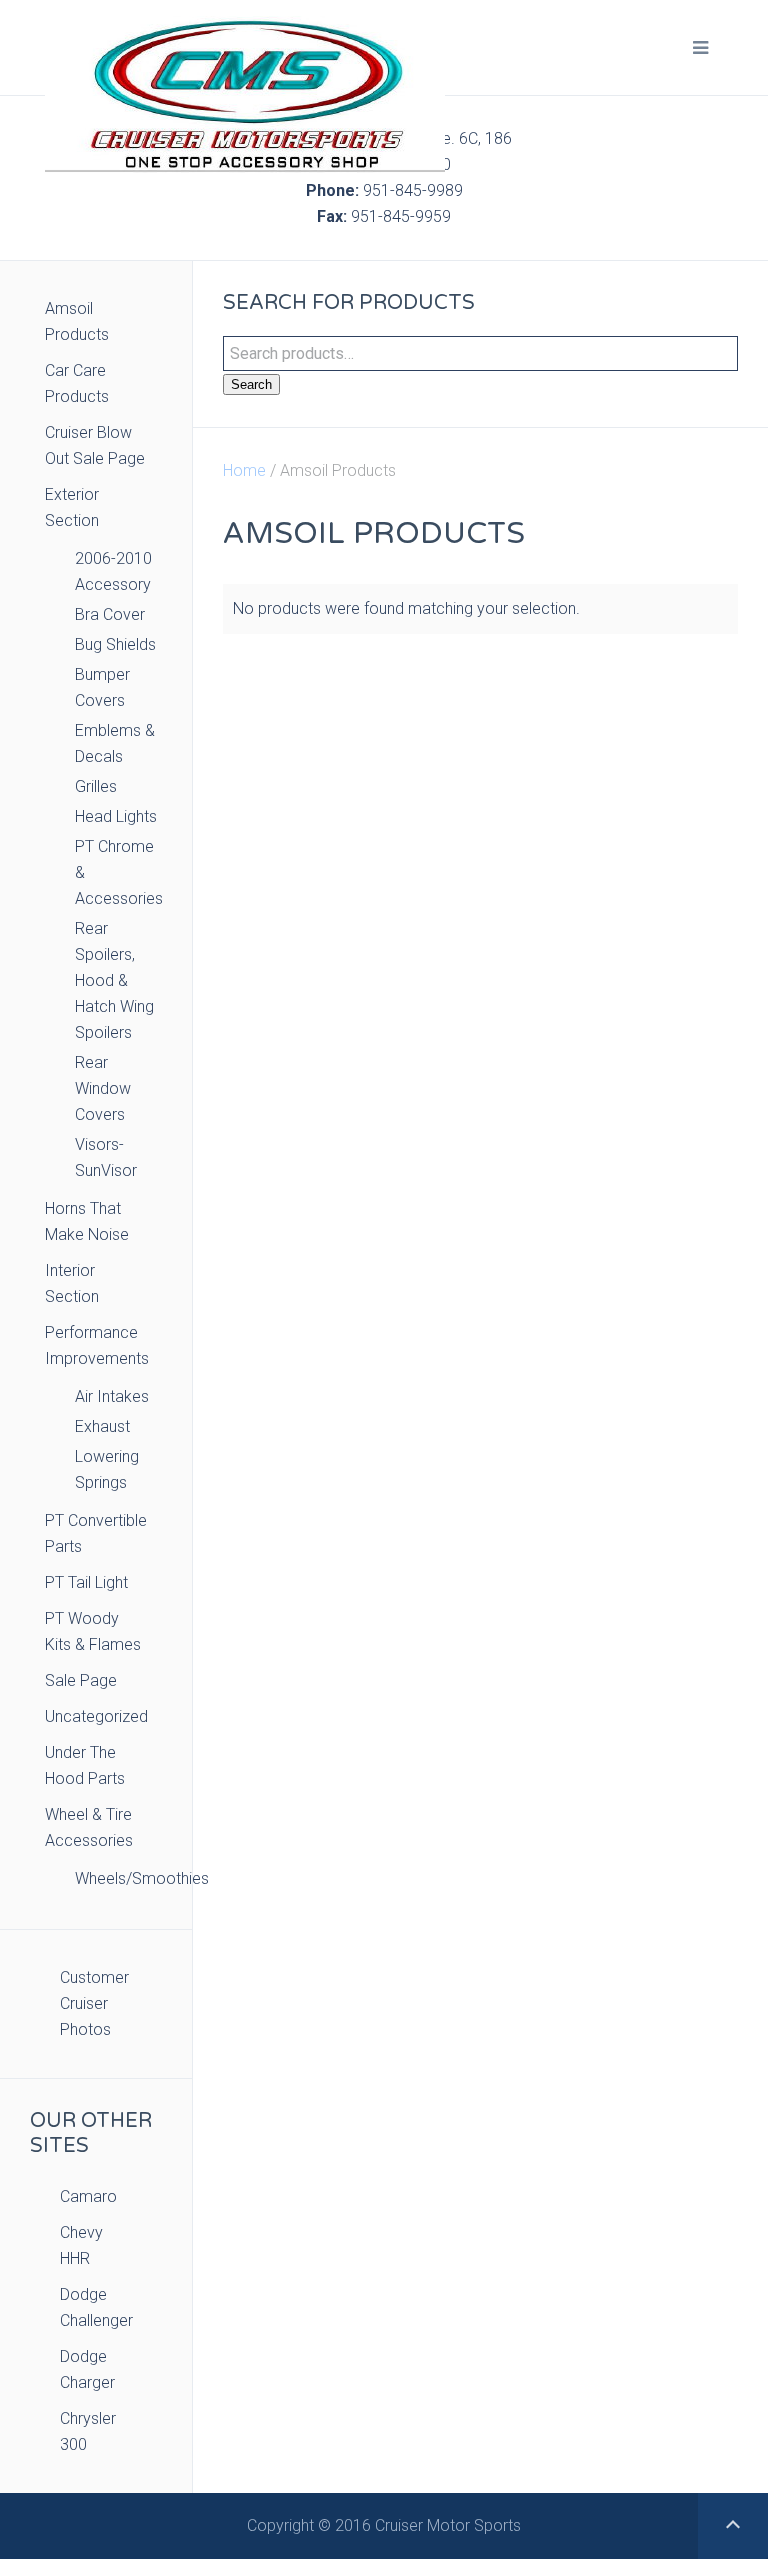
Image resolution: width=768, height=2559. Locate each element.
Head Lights (116, 816)
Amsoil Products (77, 321)
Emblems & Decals (115, 743)
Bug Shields (115, 644)
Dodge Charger (87, 2369)
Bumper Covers (102, 687)
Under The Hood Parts (85, 1765)
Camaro (88, 2196)
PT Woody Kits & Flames (93, 1631)
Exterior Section (72, 507)
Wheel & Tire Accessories (89, 1827)
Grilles (96, 786)
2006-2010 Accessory (113, 571)
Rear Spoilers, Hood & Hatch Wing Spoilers (114, 980)
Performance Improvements (97, 1345)
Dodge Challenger (96, 2307)
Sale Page (81, 1680)
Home (244, 470)
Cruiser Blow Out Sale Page (95, 445)
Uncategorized (96, 1716)
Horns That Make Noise (87, 1221)
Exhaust (102, 1426)
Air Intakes (112, 1396)
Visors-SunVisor (106, 1157)
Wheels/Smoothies (118, 1878)
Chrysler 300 (88, 2431)
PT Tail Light (86, 1582)
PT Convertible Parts (96, 1533)
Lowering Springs (107, 1469)
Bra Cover (110, 614)
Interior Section (72, 1283)
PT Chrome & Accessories (118, 872)
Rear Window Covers (103, 1088)
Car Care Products (77, 383)
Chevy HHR (81, 2245)
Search (251, 384)
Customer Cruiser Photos (94, 2003)
